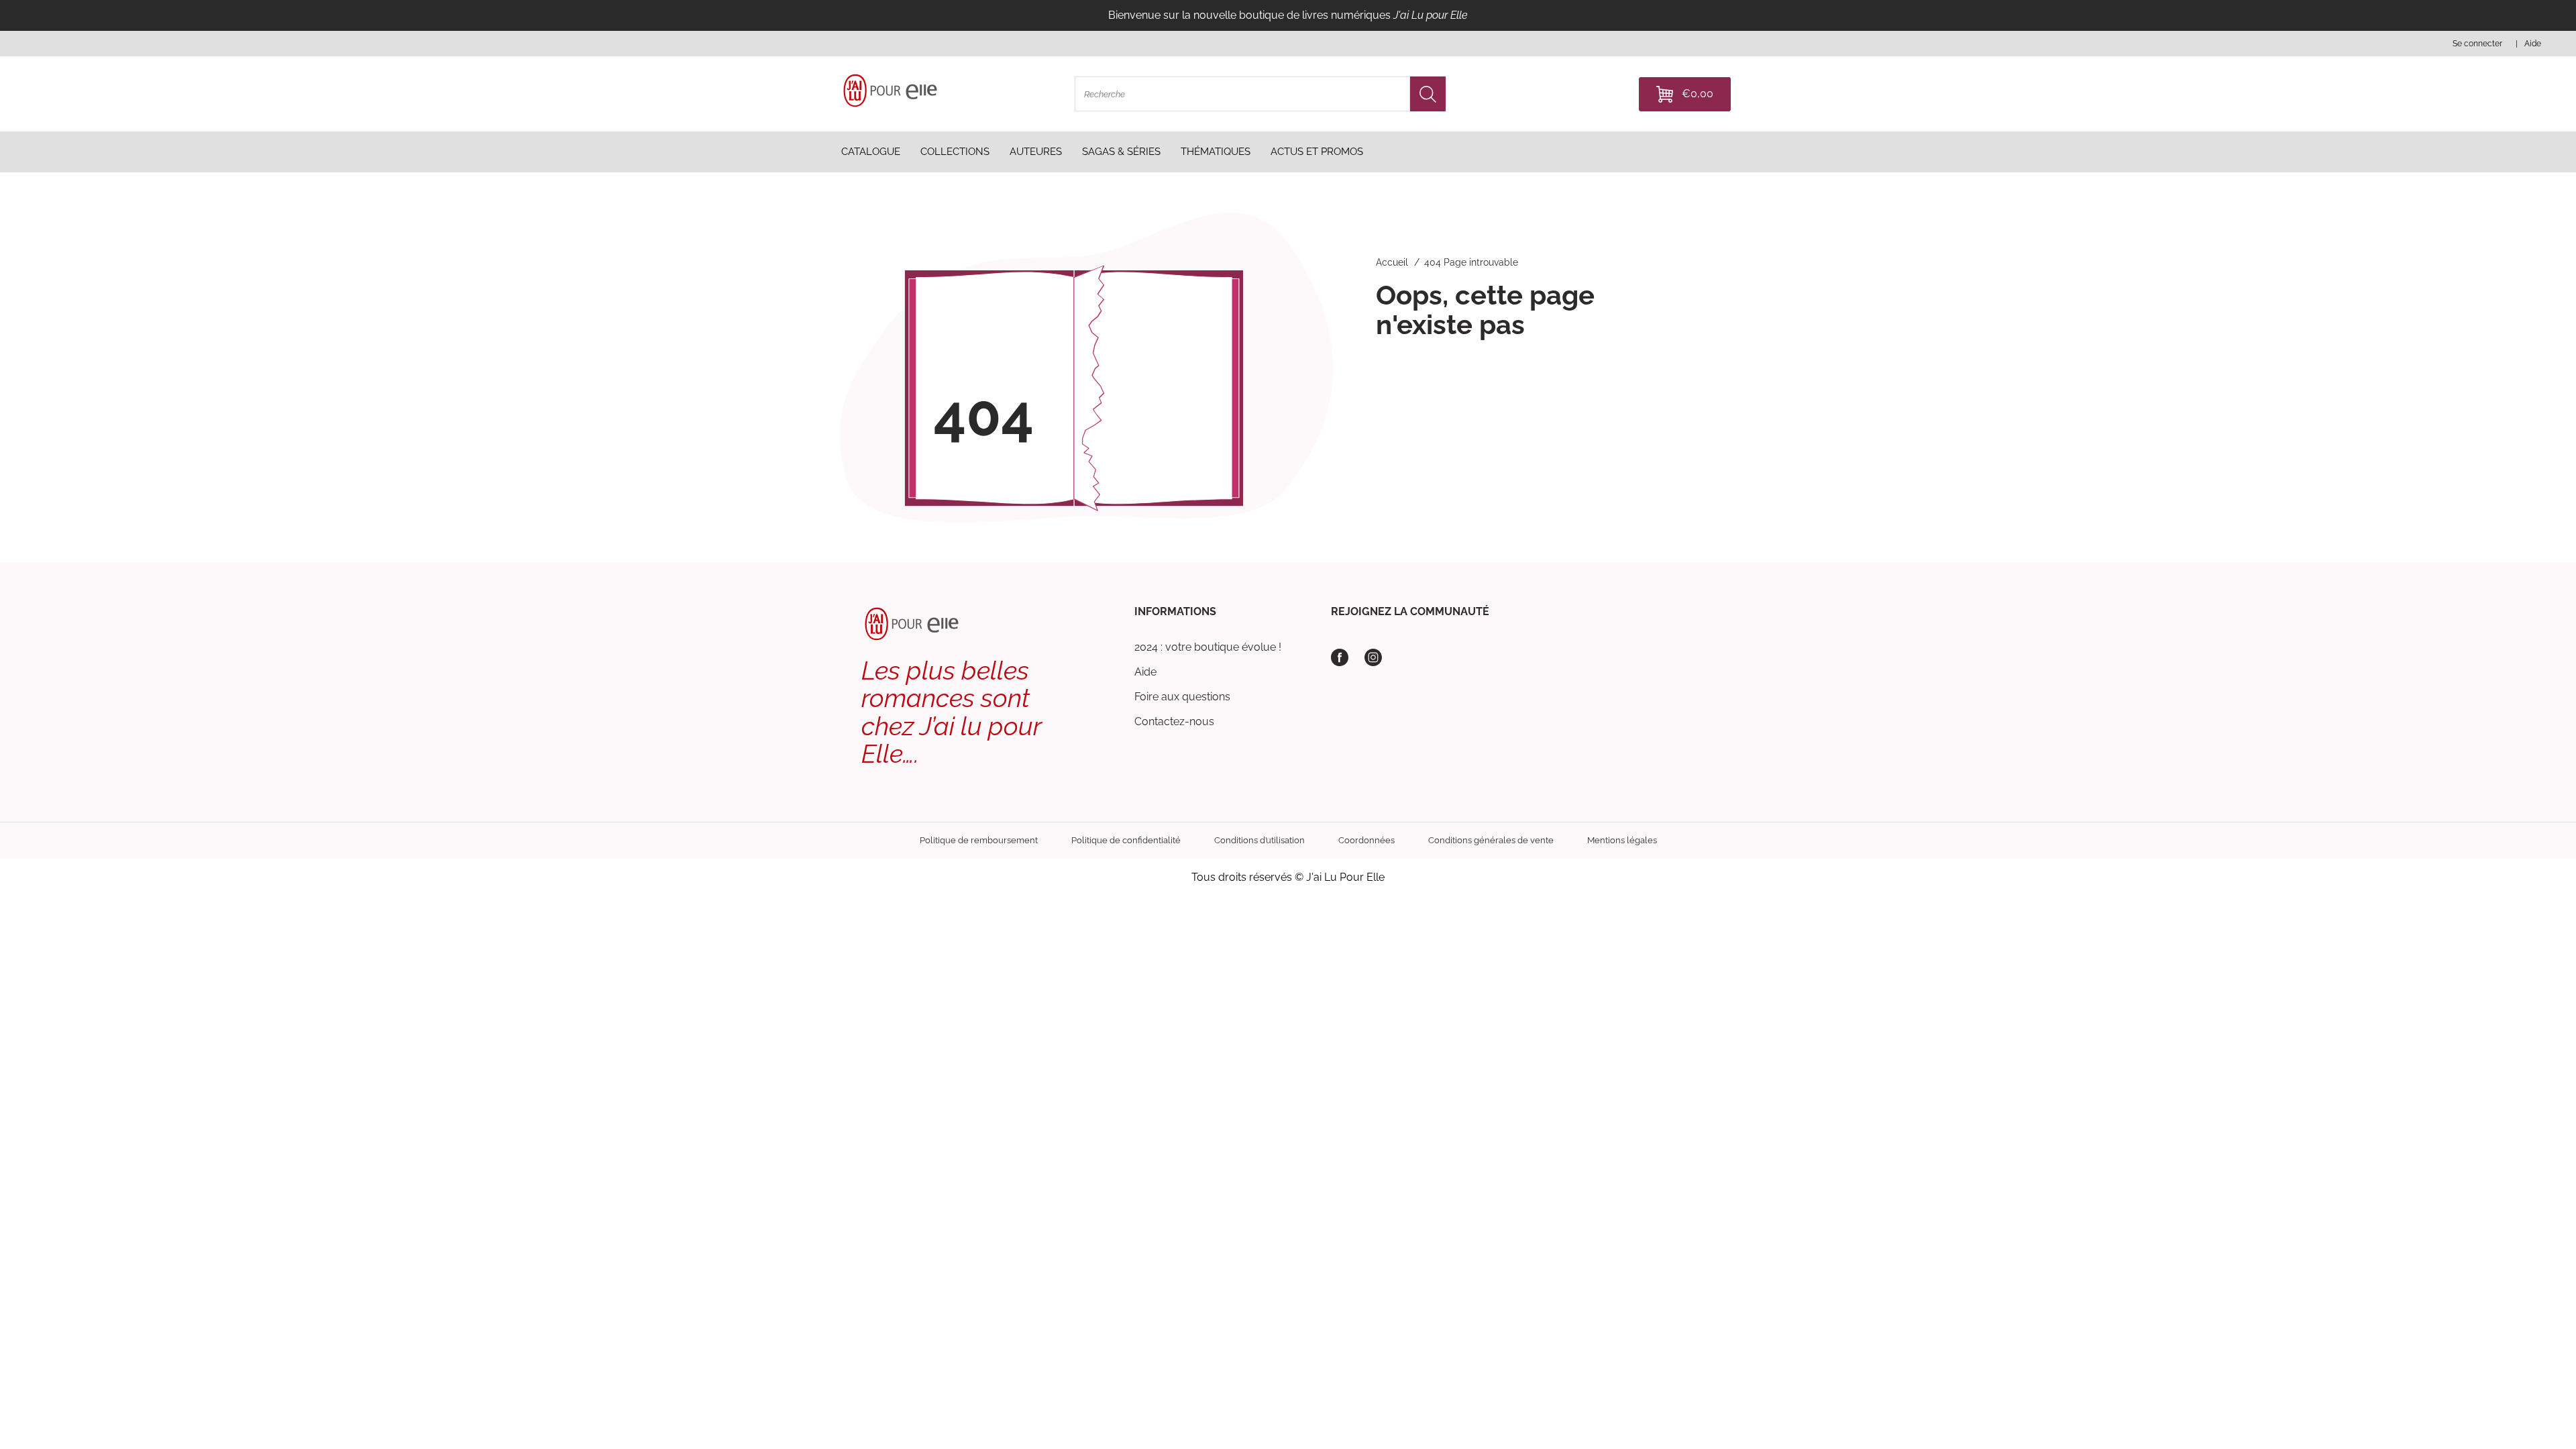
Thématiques (1216, 152)
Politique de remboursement (979, 840)
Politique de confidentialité (1126, 840)
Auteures (1036, 152)
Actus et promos (1317, 152)
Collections (955, 152)
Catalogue (871, 152)
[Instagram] (1373, 657)
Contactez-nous (1174, 721)
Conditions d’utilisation (1259, 840)
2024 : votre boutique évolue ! (1208, 647)
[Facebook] (1340, 657)
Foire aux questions (1182, 697)
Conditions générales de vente (1491, 840)
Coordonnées (1366, 840)
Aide (1145, 672)
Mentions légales (1622, 840)
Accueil (1392, 262)
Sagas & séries (1121, 152)
